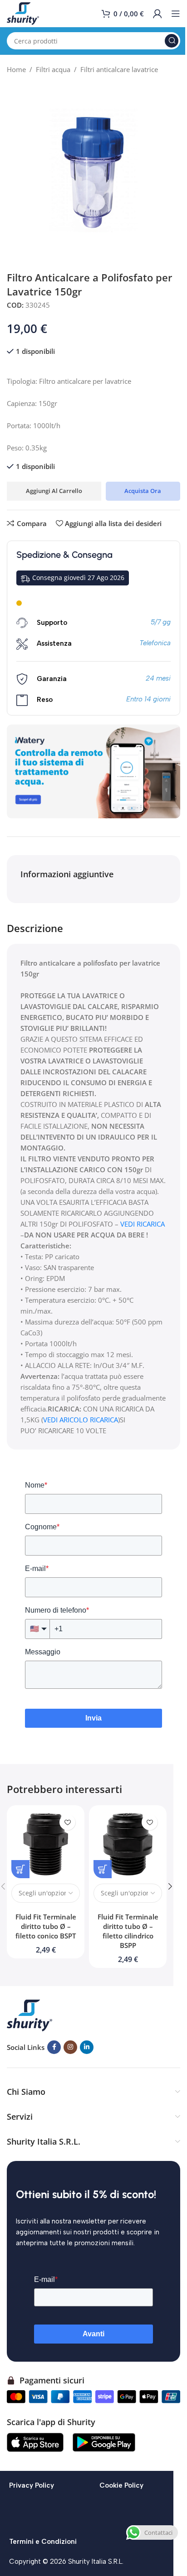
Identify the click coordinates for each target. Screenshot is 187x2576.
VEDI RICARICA (143, 1224)
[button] (170, 1886)
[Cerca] (172, 41)
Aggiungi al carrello (54, 491)
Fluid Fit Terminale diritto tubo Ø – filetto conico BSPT (46, 1926)
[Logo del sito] (23, 13)
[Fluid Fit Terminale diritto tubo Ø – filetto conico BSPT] (46, 1844)
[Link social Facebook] (54, 2047)
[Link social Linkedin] (87, 2047)
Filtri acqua (53, 69)
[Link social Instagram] (70, 2047)
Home (16, 69)
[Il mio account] (157, 14)
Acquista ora (143, 491)
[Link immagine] (30, 2015)
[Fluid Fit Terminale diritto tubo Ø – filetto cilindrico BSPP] (128, 1844)
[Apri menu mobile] (176, 14)
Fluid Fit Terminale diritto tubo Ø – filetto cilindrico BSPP (128, 1931)
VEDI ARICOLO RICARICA (81, 1420)
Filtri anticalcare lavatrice (119, 69)
